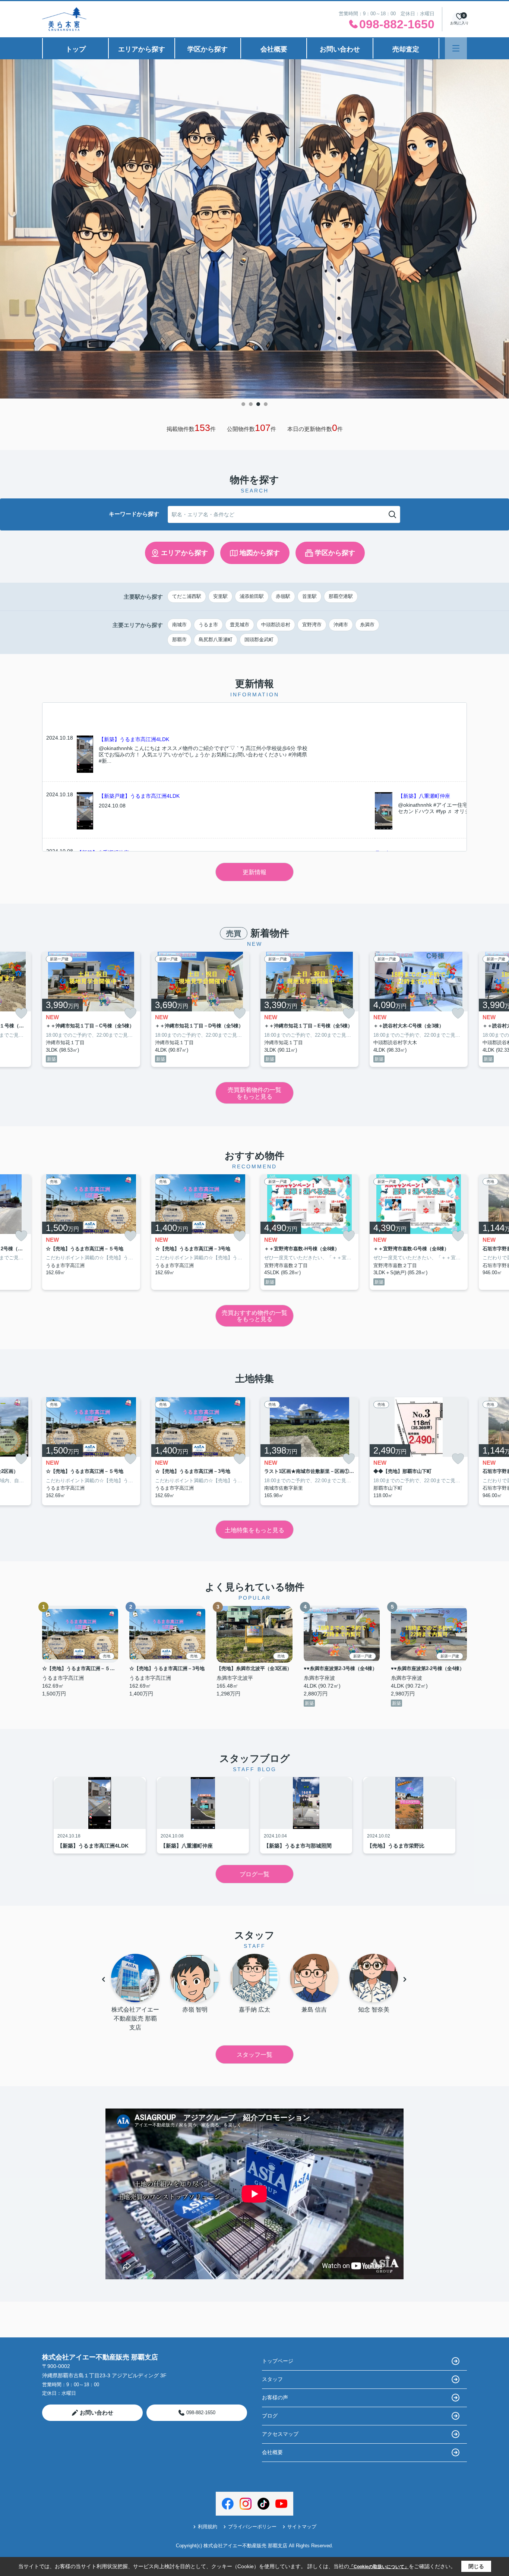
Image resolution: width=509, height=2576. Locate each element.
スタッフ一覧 (255, 2055)
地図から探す (260, 553)
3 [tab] (258, 404)
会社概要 (274, 49)
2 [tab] (251, 404)
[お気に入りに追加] (21, 1013)
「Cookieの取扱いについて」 (379, 2567)
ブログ (270, 2416)
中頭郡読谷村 (276, 625)
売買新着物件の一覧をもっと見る (255, 1093)
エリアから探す (142, 49)
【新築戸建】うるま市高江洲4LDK (139, 796)
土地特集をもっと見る (255, 1530)
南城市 (179, 625)
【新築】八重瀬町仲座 (424, 796)
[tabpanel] (255, 229)
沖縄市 (341, 625)
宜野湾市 (312, 625)
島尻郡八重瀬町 (216, 640)
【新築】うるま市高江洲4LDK (134, 739)
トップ (76, 49)
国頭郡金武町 (259, 640)
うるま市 (208, 625)
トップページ (278, 2361)
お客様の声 (275, 2397)
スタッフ (272, 2379)
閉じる (476, 2566)
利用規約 (208, 2527)
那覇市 (179, 640)
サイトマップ (302, 2527)
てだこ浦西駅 (187, 596)
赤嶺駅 (283, 596)
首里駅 (309, 596)
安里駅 (220, 596)
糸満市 (367, 625)
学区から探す (208, 49)
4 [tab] (266, 404)
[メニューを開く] (456, 48)
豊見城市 (240, 625)
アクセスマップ (280, 2434)
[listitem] (91, 1010)
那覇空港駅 (341, 596)
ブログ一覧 (255, 1874)
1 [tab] (243, 404)
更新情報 (255, 872)
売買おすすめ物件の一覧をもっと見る (255, 1316)
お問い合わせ (340, 49)
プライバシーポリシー (252, 2527)
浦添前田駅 (252, 596)
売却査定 (406, 49)
